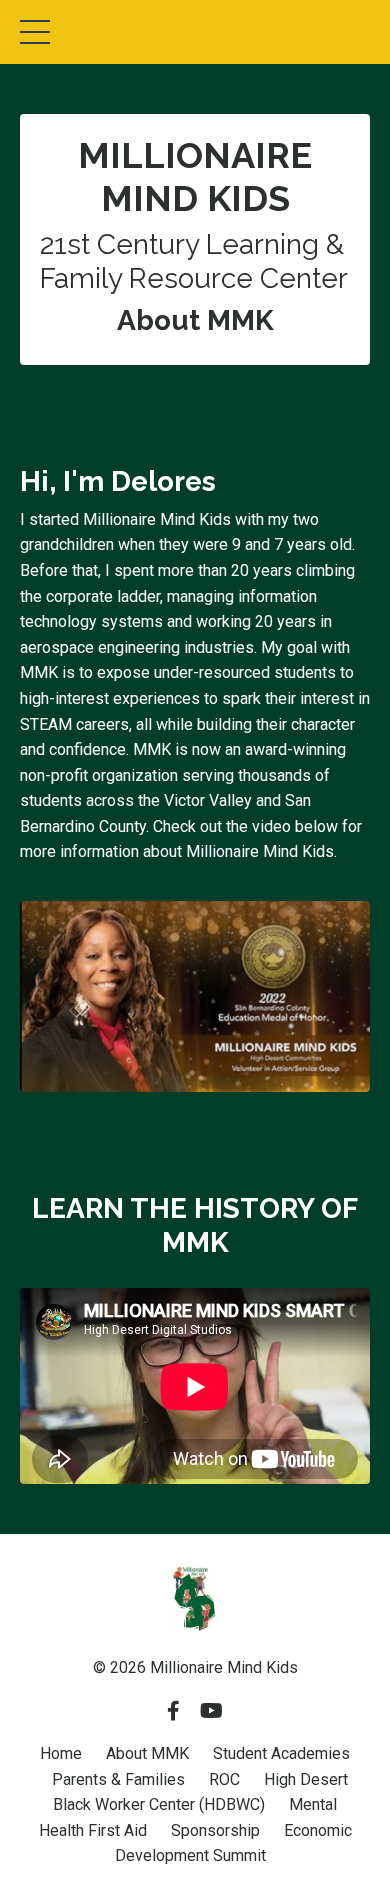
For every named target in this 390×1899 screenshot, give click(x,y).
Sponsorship (215, 1830)
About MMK (147, 1753)
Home (61, 1753)
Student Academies (281, 1753)
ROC (224, 1779)
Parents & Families (118, 1779)
